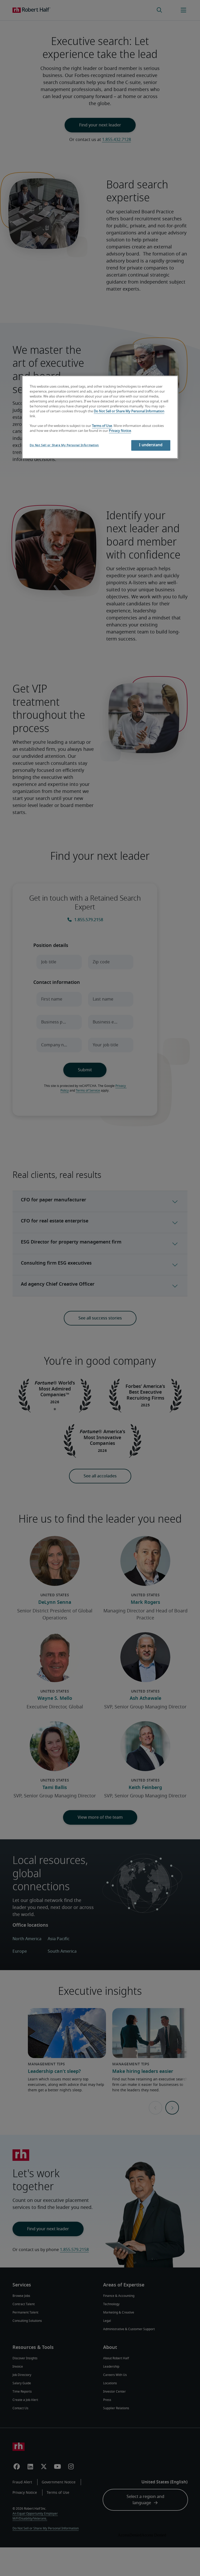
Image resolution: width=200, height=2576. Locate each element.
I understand (151, 445)
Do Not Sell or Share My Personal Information (129, 411)
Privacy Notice (120, 431)
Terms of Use (102, 426)
